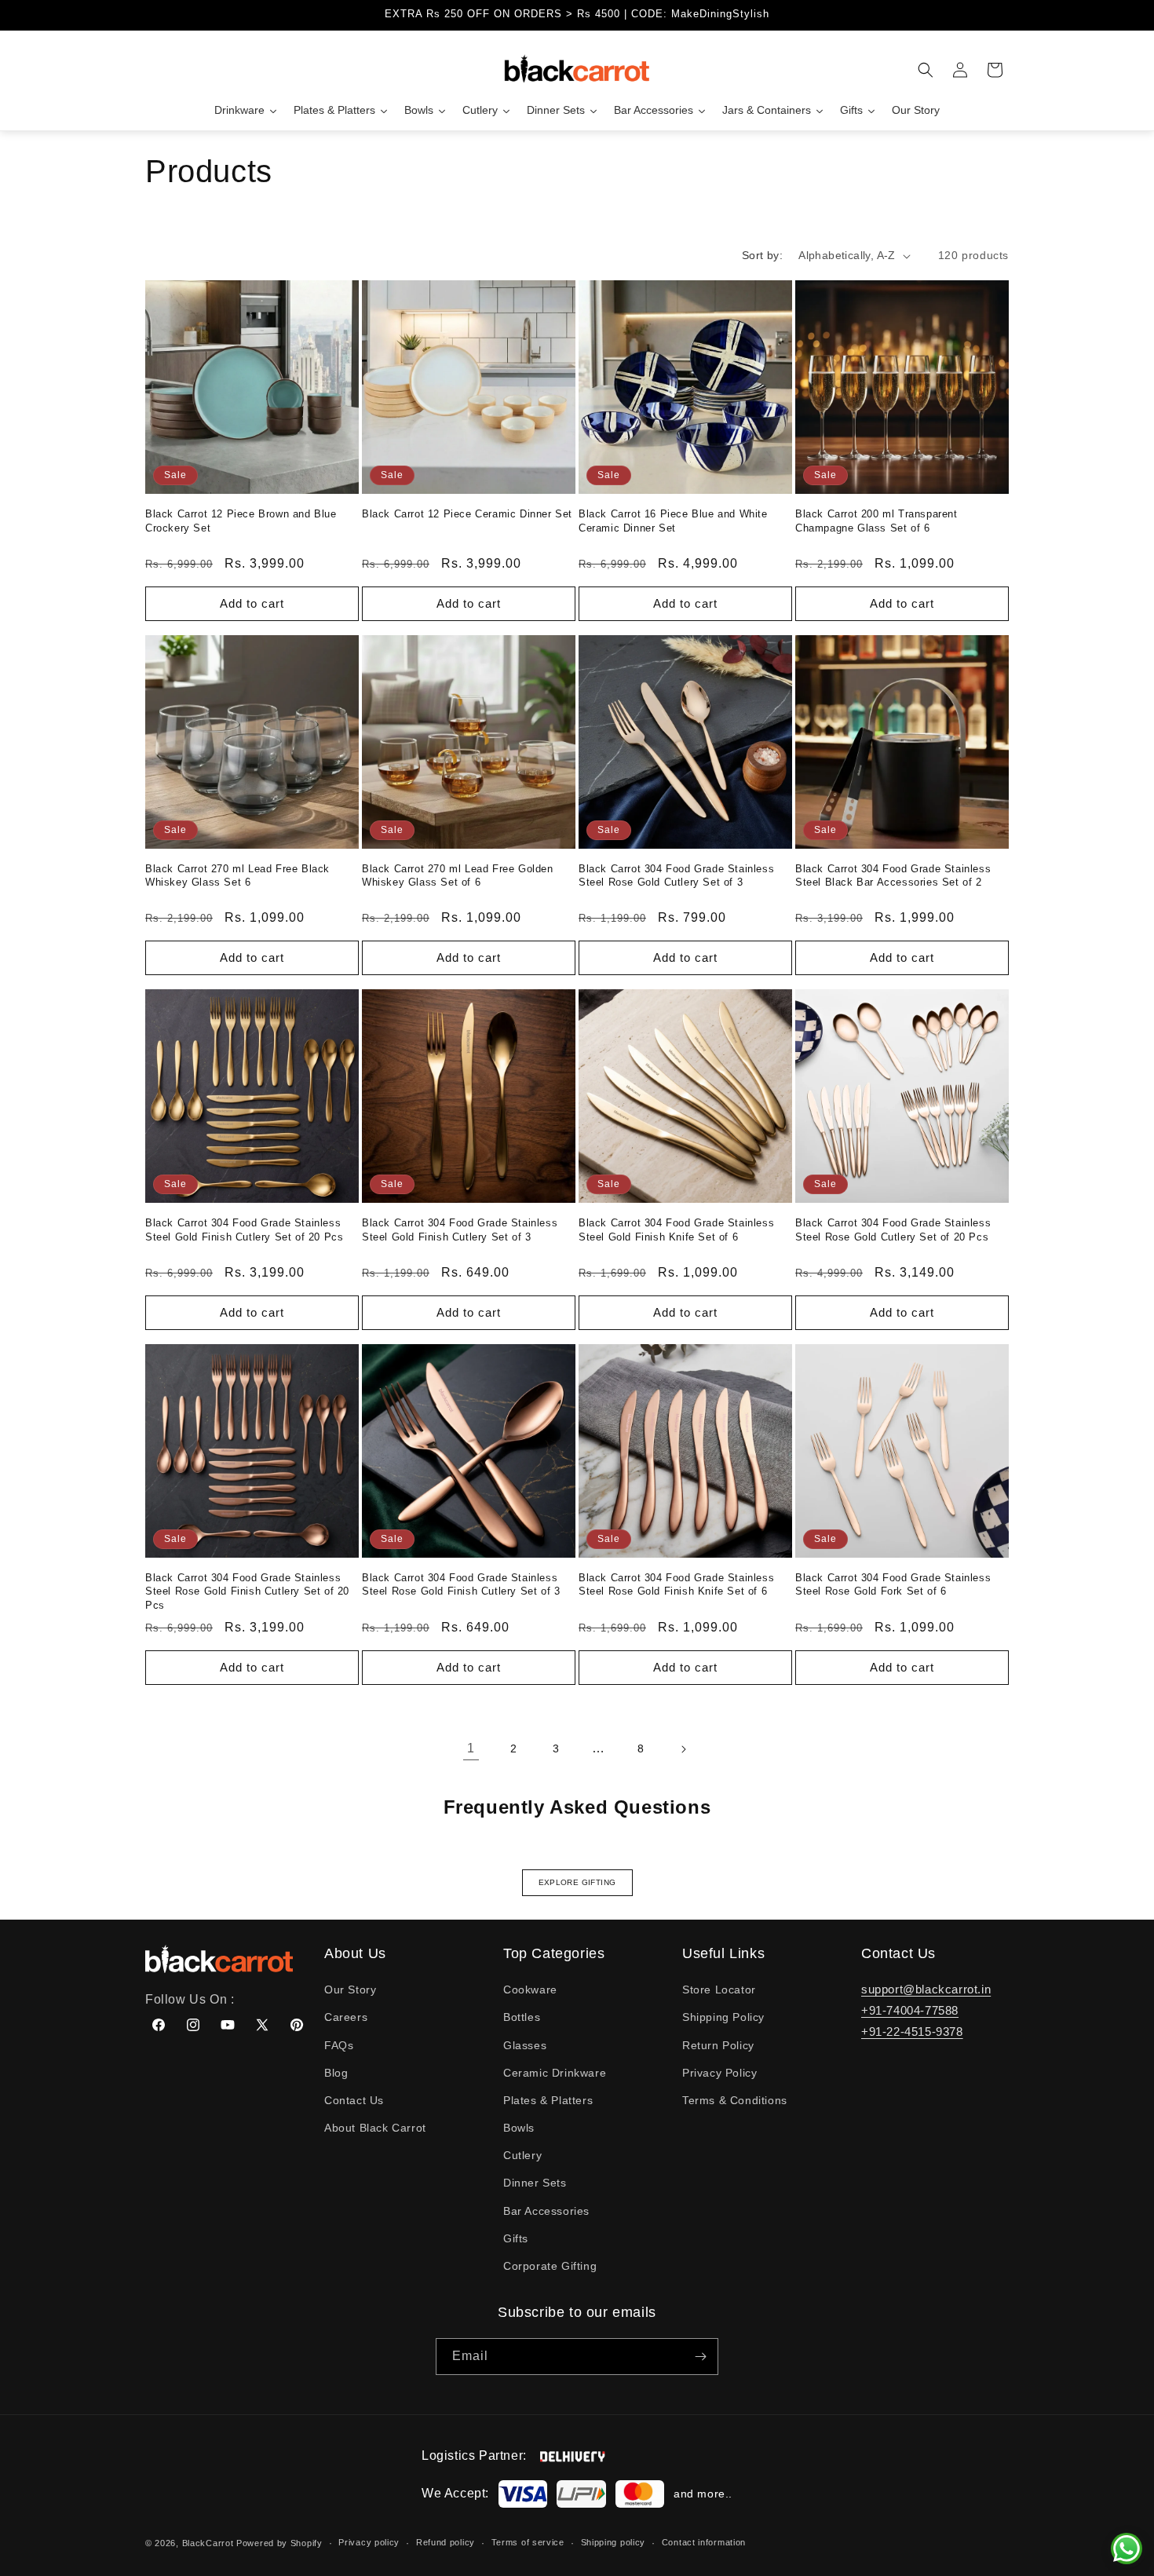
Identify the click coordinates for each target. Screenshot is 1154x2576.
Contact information (704, 2542)
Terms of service (528, 2542)
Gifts (516, 2238)
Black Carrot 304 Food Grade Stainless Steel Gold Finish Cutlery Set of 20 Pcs (244, 1230)
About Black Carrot (375, 2128)
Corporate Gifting (550, 2266)
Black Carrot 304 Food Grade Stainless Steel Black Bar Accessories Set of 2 (893, 876)
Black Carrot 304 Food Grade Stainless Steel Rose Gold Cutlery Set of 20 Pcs (893, 1230)
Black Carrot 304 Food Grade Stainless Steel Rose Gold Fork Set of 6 (893, 1585)
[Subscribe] (700, 2357)
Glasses (525, 2045)
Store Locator (719, 1990)
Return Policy (718, 2045)
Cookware (530, 1990)
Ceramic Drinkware (555, 2073)
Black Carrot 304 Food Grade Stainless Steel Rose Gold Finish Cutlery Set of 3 (461, 1585)
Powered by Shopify (279, 2543)
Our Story (350, 1990)
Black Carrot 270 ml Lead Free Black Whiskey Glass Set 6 (237, 876)
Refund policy (446, 2542)
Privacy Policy (719, 2073)
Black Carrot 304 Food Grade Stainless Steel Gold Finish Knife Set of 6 (676, 1230)
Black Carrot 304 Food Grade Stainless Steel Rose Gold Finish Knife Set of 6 (676, 1585)
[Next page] (683, 1749)
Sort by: (762, 255)
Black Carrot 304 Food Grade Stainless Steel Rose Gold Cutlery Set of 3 (676, 876)
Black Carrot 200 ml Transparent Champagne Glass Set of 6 (876, 521)
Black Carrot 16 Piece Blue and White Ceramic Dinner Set (673, 521)
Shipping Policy (723, 2017)
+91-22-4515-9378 (912, 2032)
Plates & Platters (548, 2100)
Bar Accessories (546, 2211)
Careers (346, 2017)
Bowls (519, 2128)
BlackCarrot (208, 2543)
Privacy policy (369, 2542)
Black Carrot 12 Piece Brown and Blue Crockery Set (241, 521)
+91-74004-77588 (910, 2010)
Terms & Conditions (735, 2100)
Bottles (522, 2017)
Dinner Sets (535, 2183)
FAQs (339, 2045)
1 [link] (471, 1748)
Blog (336, 2073)
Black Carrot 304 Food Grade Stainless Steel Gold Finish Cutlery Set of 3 (460, 1230)
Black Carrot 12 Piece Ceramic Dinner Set (467, 514)
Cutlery (522, 2155)
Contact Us (354, 2100)
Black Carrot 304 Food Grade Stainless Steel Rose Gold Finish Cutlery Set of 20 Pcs (247, 1591)
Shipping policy (614, 2542)
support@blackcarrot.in (926, 1989)
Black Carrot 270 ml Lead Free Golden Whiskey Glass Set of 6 (458, 876)
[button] (926, 70)
